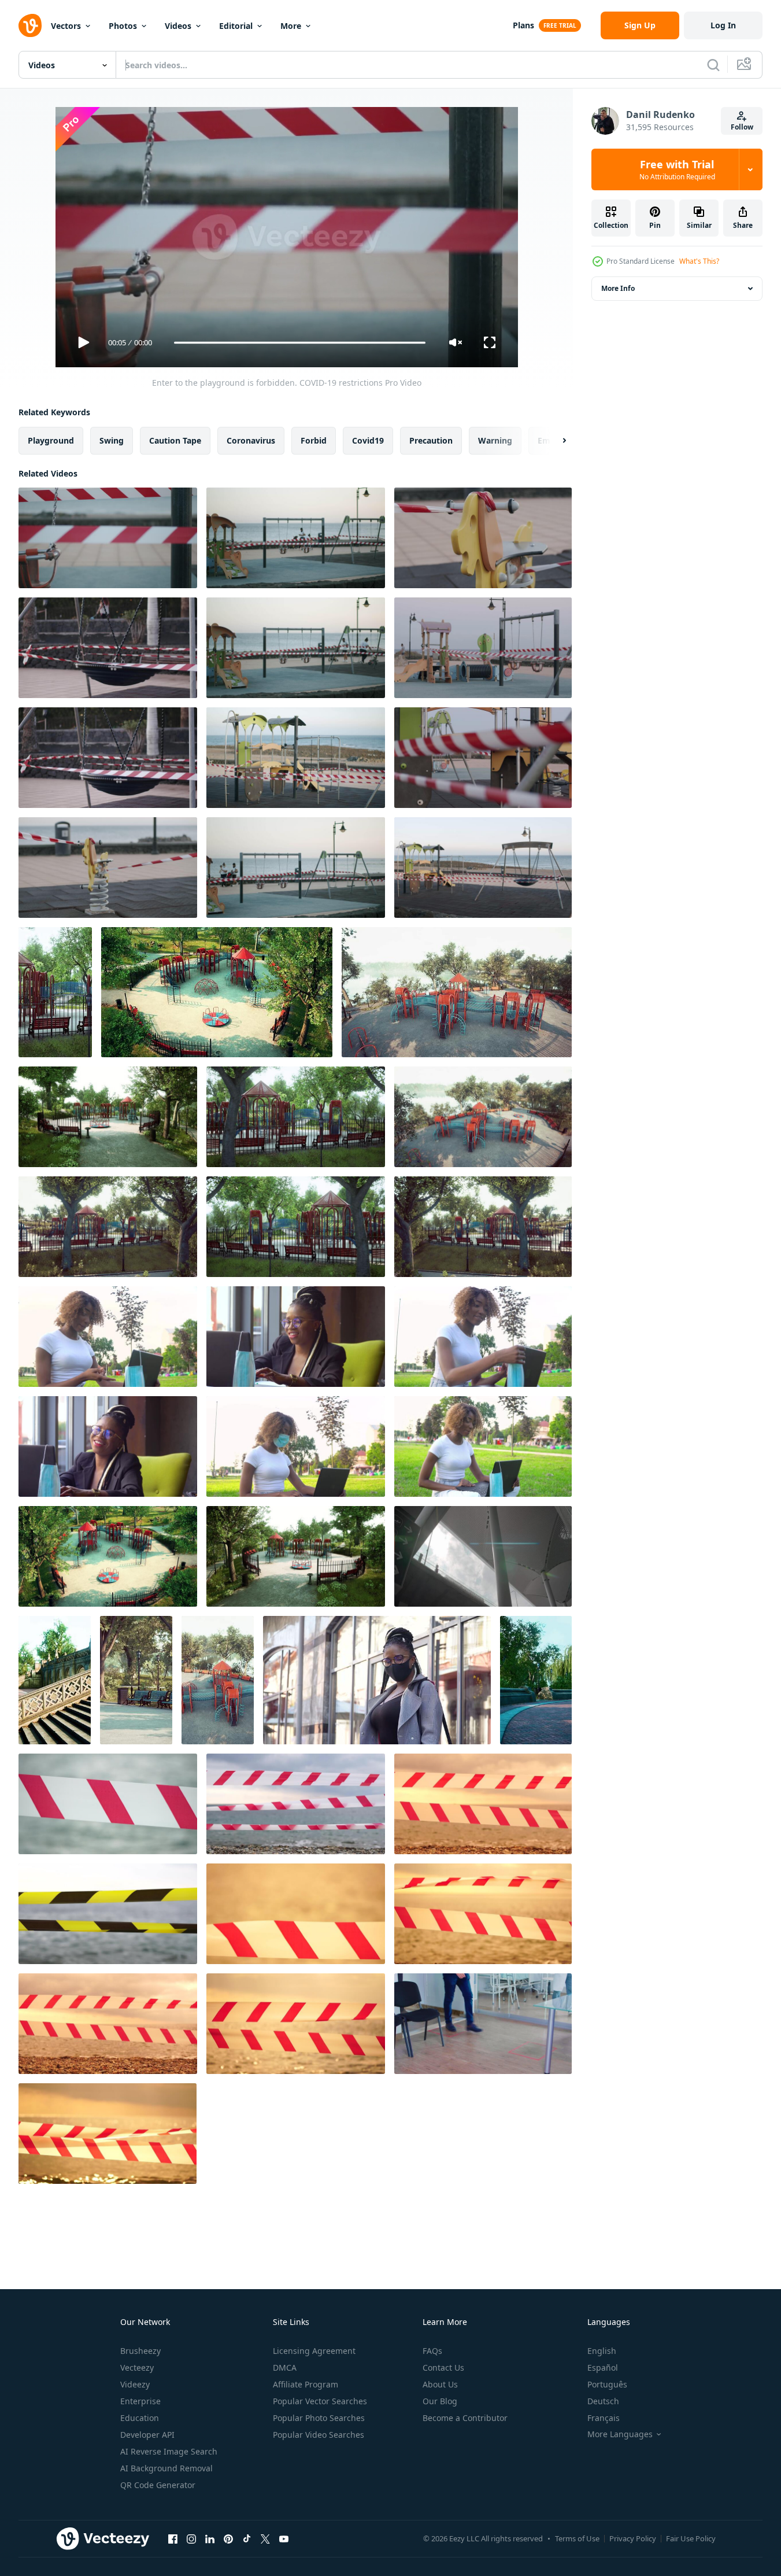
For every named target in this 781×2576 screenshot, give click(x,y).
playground (51, 440)
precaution (431, 440)
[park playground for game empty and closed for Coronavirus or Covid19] (55, 992)
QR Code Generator (158, 2485)
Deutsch (603, 2401)
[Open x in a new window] (265, 2538)
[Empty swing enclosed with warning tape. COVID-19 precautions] (108, 648)
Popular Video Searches (319, 2435)
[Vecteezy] (30, 25)
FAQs (432, 2351)
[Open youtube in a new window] (284, 2538)
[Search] (713, 65)
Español (603, 2368)
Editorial (236, 26)
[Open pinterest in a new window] (228, 2538)
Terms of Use (577, 2538)
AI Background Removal (166, 2468)
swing (112, 440)
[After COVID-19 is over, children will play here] (108, 868)
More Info (618, 288)
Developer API (147, 2435)
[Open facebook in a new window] (173, 2538)
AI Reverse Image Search (169, 2451)
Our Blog (440, 2401)
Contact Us (443, 2368)
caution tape (175, 440)
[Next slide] (554, 441)
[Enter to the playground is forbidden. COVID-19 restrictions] (108, 538)
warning (495, 440)
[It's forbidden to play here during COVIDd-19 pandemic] (296, 758)
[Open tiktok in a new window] (247, 2538)
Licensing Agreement (314, 2351)
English (602, 2351)
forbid (314, 440)
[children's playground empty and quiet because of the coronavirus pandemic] (296, 1227)
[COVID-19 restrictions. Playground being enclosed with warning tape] (296, 538)
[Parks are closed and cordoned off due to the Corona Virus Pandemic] (55, 1680)
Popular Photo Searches (319, 2418)
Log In (723, 25)
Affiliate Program (306, 2384)
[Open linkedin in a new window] (210, 2538)
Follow (742, 127)
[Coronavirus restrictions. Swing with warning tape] (108, 758)
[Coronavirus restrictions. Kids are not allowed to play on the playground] (483, 648)
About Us (440, 2384)
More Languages (620, 2434)
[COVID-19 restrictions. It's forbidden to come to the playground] (483, 538)
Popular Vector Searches (320, 2401)
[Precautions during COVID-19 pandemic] (483, 758)
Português (607, 2384)
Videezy (135, 2384)
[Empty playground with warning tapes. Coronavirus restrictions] (296, 868)
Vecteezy (137, 2368)
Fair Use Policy (691, 2538)
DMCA (285, 2368)
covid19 (368, 440)
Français (604, 2418)
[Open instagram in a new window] (191, 2538)
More (291, 26)
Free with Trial (677, 169)
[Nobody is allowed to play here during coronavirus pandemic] (483, 868)
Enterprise (140, 2401)
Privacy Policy (633, 2538)
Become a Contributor (465, 2418)
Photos (123, 26)
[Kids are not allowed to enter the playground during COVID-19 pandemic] (296, 648)
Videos (178, 26)
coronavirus (251, 440)
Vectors (66, 26)
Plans (523, 25)
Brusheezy (140, 2351)
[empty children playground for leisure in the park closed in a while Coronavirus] (218, 1680)
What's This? (699, 261)
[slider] (299, 343)
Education (140, 2418)
